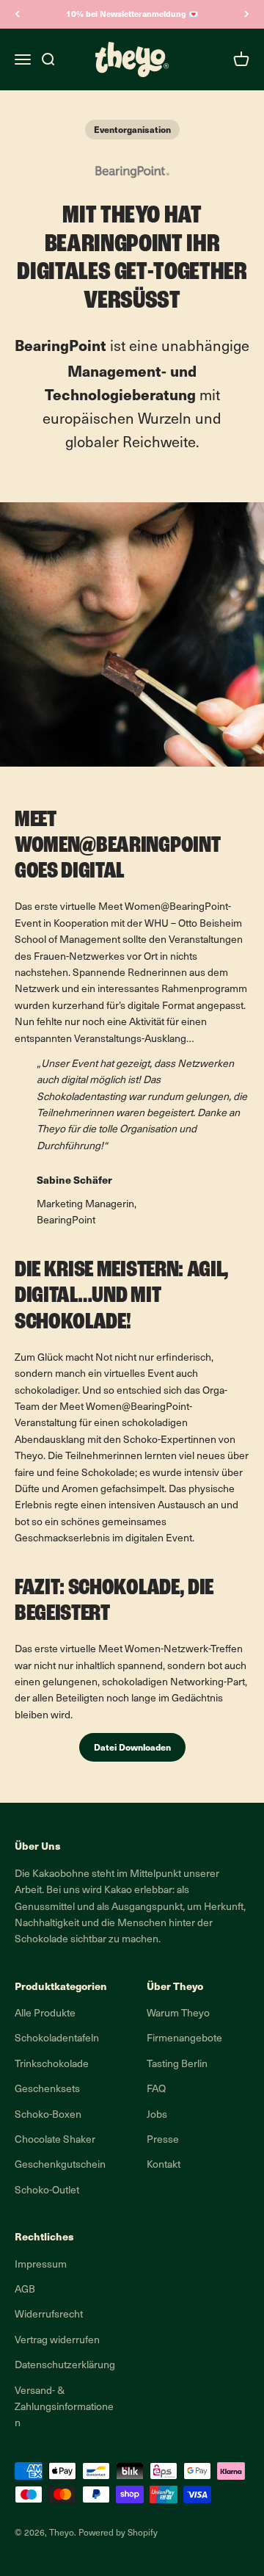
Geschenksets (47, 2090)
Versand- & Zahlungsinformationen (64, 2408)
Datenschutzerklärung (65, 2366)
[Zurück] (17, 14)
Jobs (157, 2115)
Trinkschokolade (52, 2065)
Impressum (41, 2265)
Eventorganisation (132, 129)
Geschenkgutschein (60, 2165)
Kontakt (164, 2165)
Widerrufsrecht (49, 2315)
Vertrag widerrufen (57, 2341)
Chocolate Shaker (55, 2140)
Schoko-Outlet (47, 2191)
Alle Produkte (45, 2014)
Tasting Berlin (177, 2065)
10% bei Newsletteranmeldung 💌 (132, 14)
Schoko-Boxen (48, 2115)
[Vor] (247, 14)
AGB (25, 2290)
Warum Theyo (178, 2014)
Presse (163, 2140)
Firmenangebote (184, 2039)
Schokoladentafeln (57, 2039)
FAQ (156, 2090)
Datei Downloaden (132, 1747)
